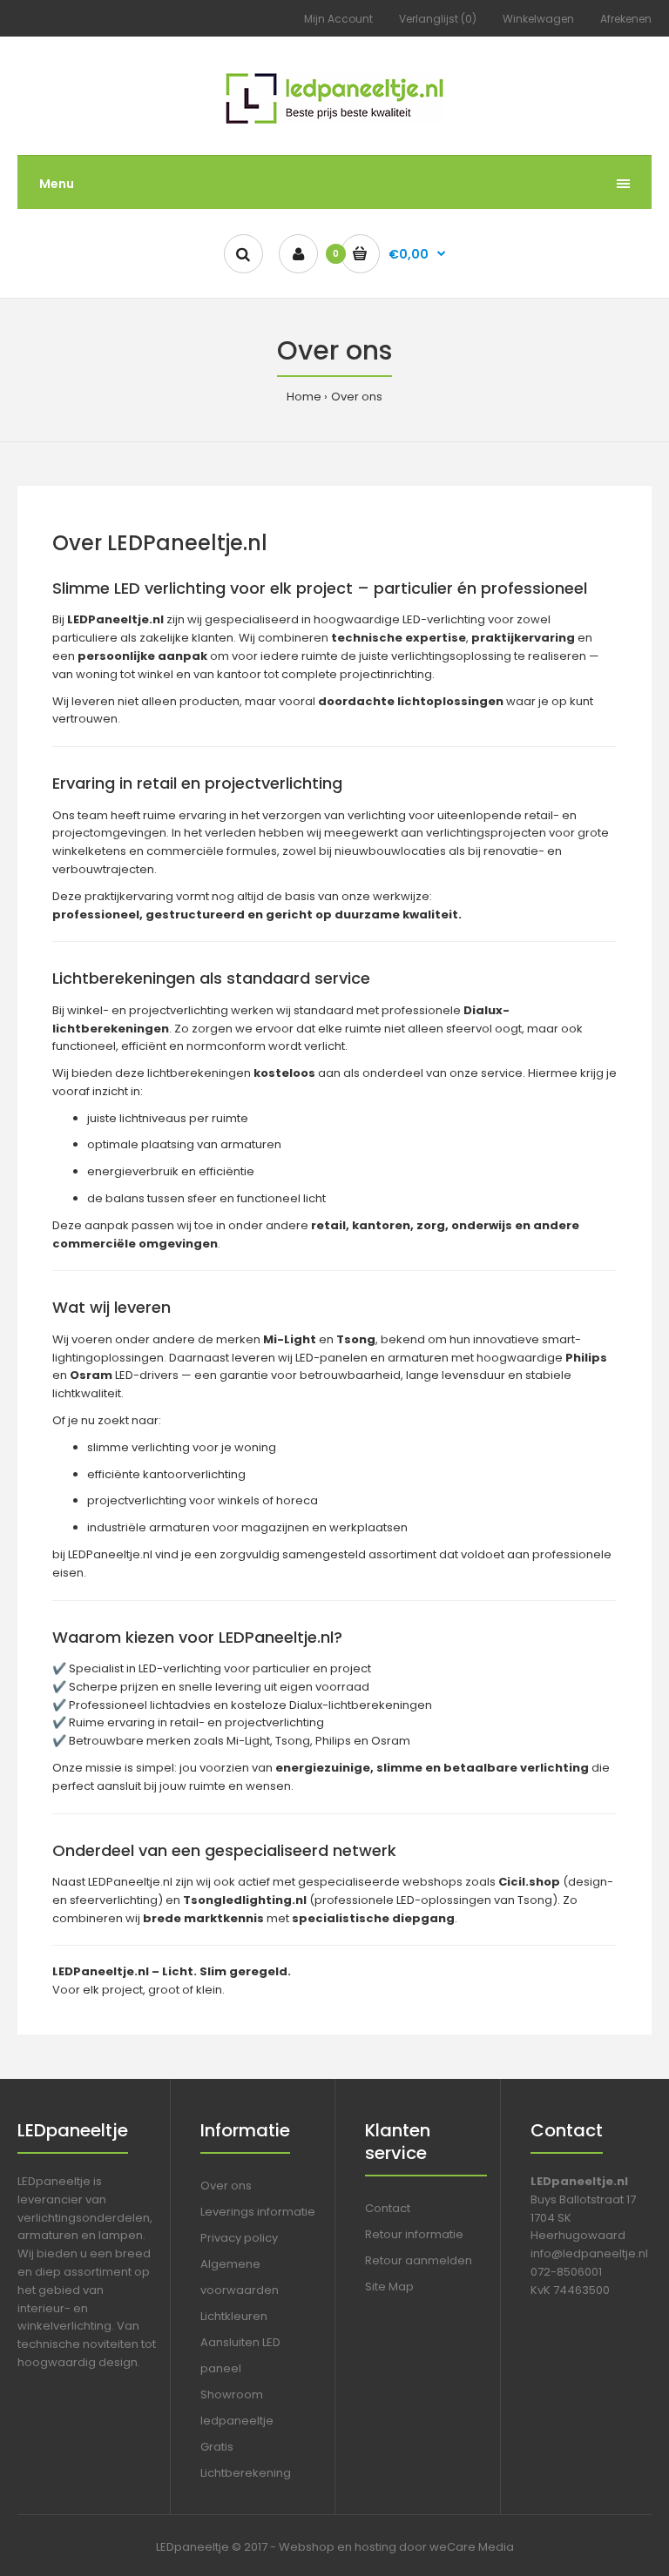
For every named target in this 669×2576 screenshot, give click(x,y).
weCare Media (472, 2547)
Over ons (357, 397)
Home (304, 397)
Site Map (389, 2287)
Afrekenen (626, 19)
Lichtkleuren (234, 2316)
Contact (388, 2208)
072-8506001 (566, 2272)
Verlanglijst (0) (438, 19)
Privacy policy (239, 2238)
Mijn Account (338, 19)
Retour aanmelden (419, 2260)
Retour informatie (414, 2234)
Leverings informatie (258, 2212)
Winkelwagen (538, 19)
